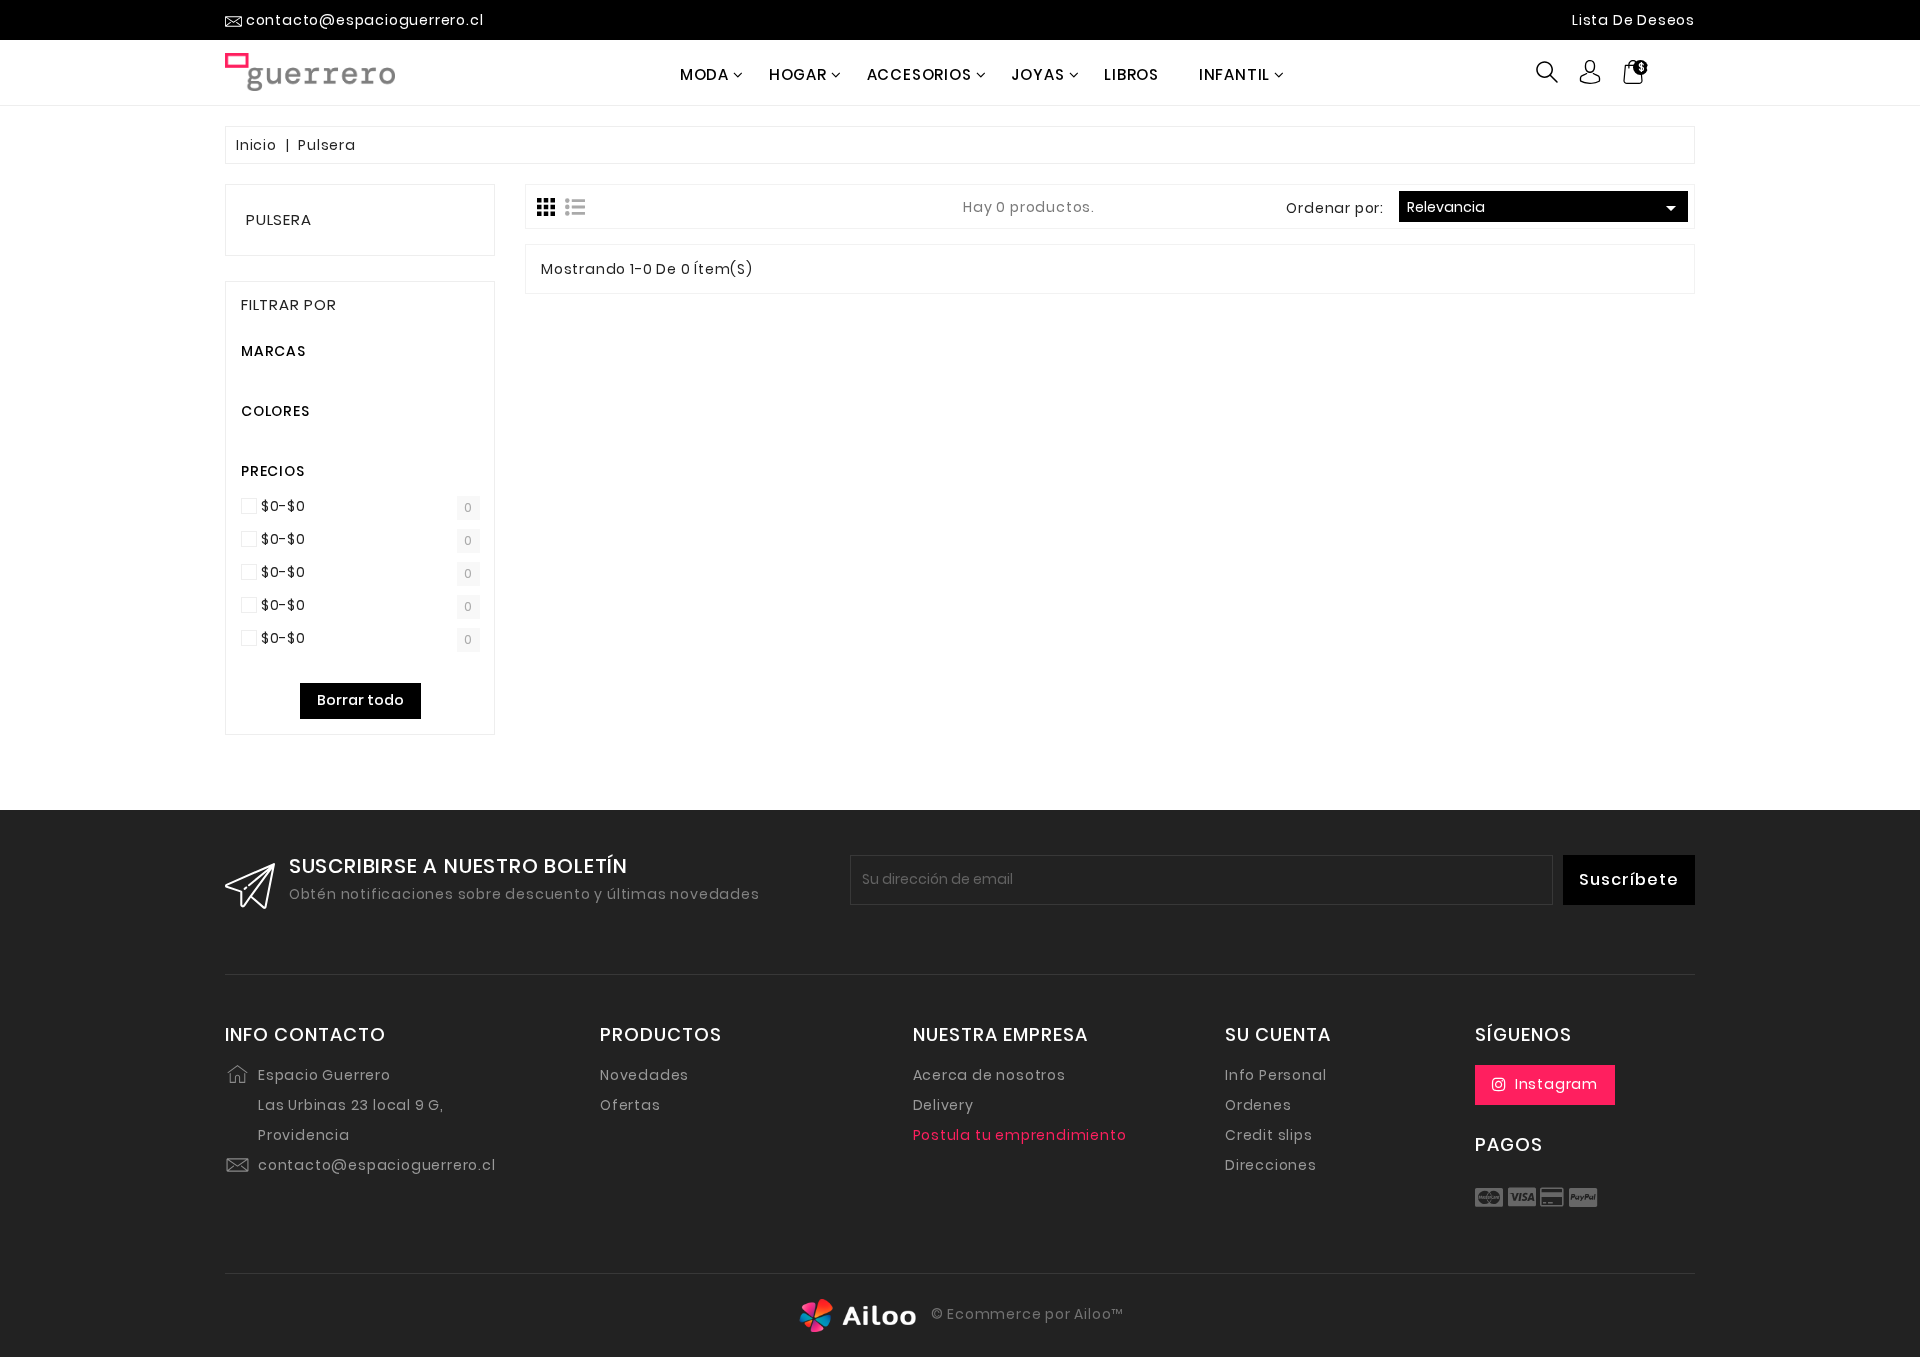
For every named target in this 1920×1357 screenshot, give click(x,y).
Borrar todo (360, 700)
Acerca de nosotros (989, 1075)
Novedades (644, 1075)
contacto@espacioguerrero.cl (377, 1165)
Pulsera (279, 219)
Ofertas (630, 1105)
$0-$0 (283, 506)
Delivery (943, 1105)
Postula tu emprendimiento (1020, 1135)
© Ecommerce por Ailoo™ (1025, 1314)
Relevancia (1545, 208)
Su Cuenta (1278, 1035)
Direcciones (1271, 1165)
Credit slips (1269, 1135)
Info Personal (1275, 1075)
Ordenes (1258, 1105)
